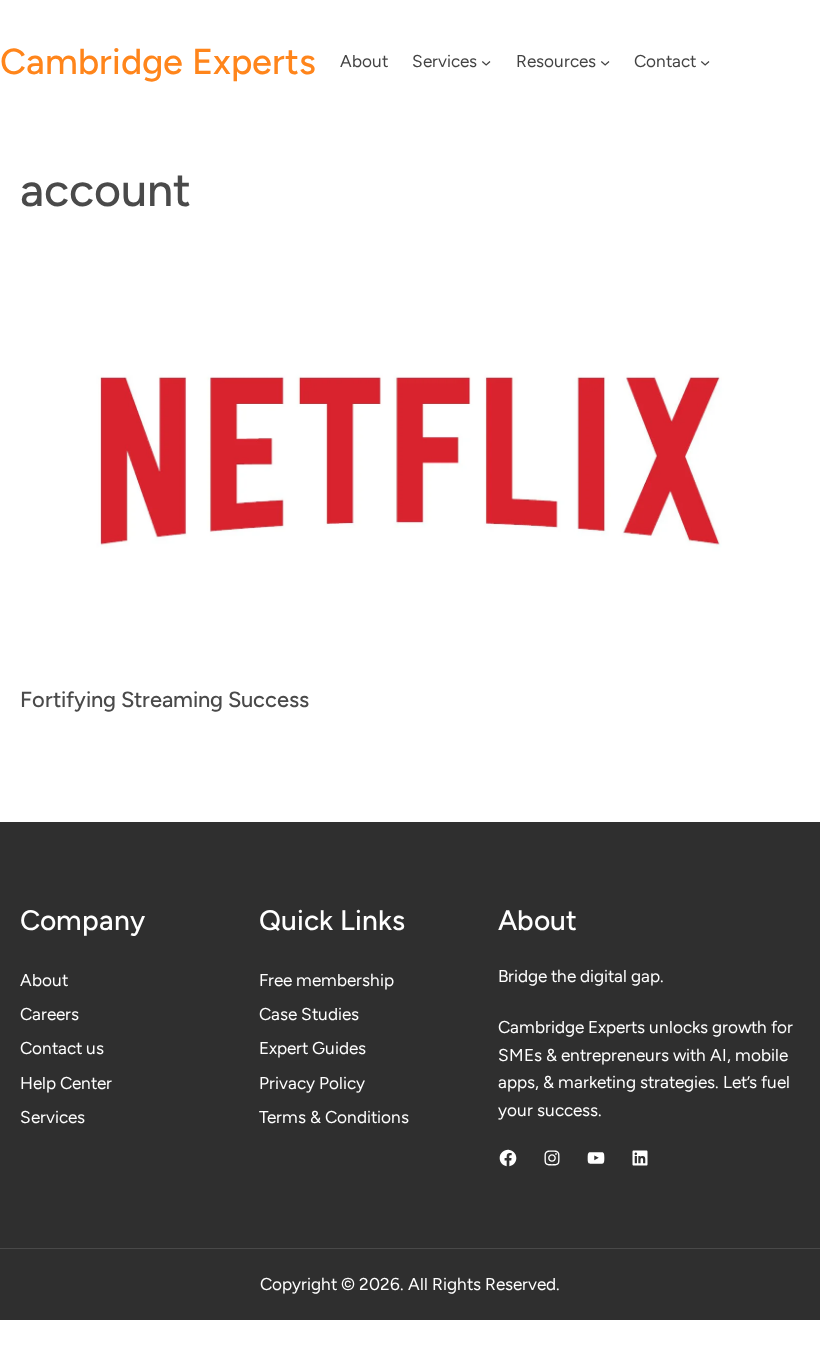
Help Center (66, 1083)
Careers (49, 1014)
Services (52, 1117)
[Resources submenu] (605, 62)
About (44, 980)
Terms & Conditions (334, 1117)
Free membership (326, 980)
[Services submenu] (486, 62)
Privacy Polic (307, 1083)
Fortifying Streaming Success (164, 699)
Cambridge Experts (158, 61)
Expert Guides (312, 1048)
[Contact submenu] (705, 62)
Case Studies (309, 1014)
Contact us (62, 1048)
